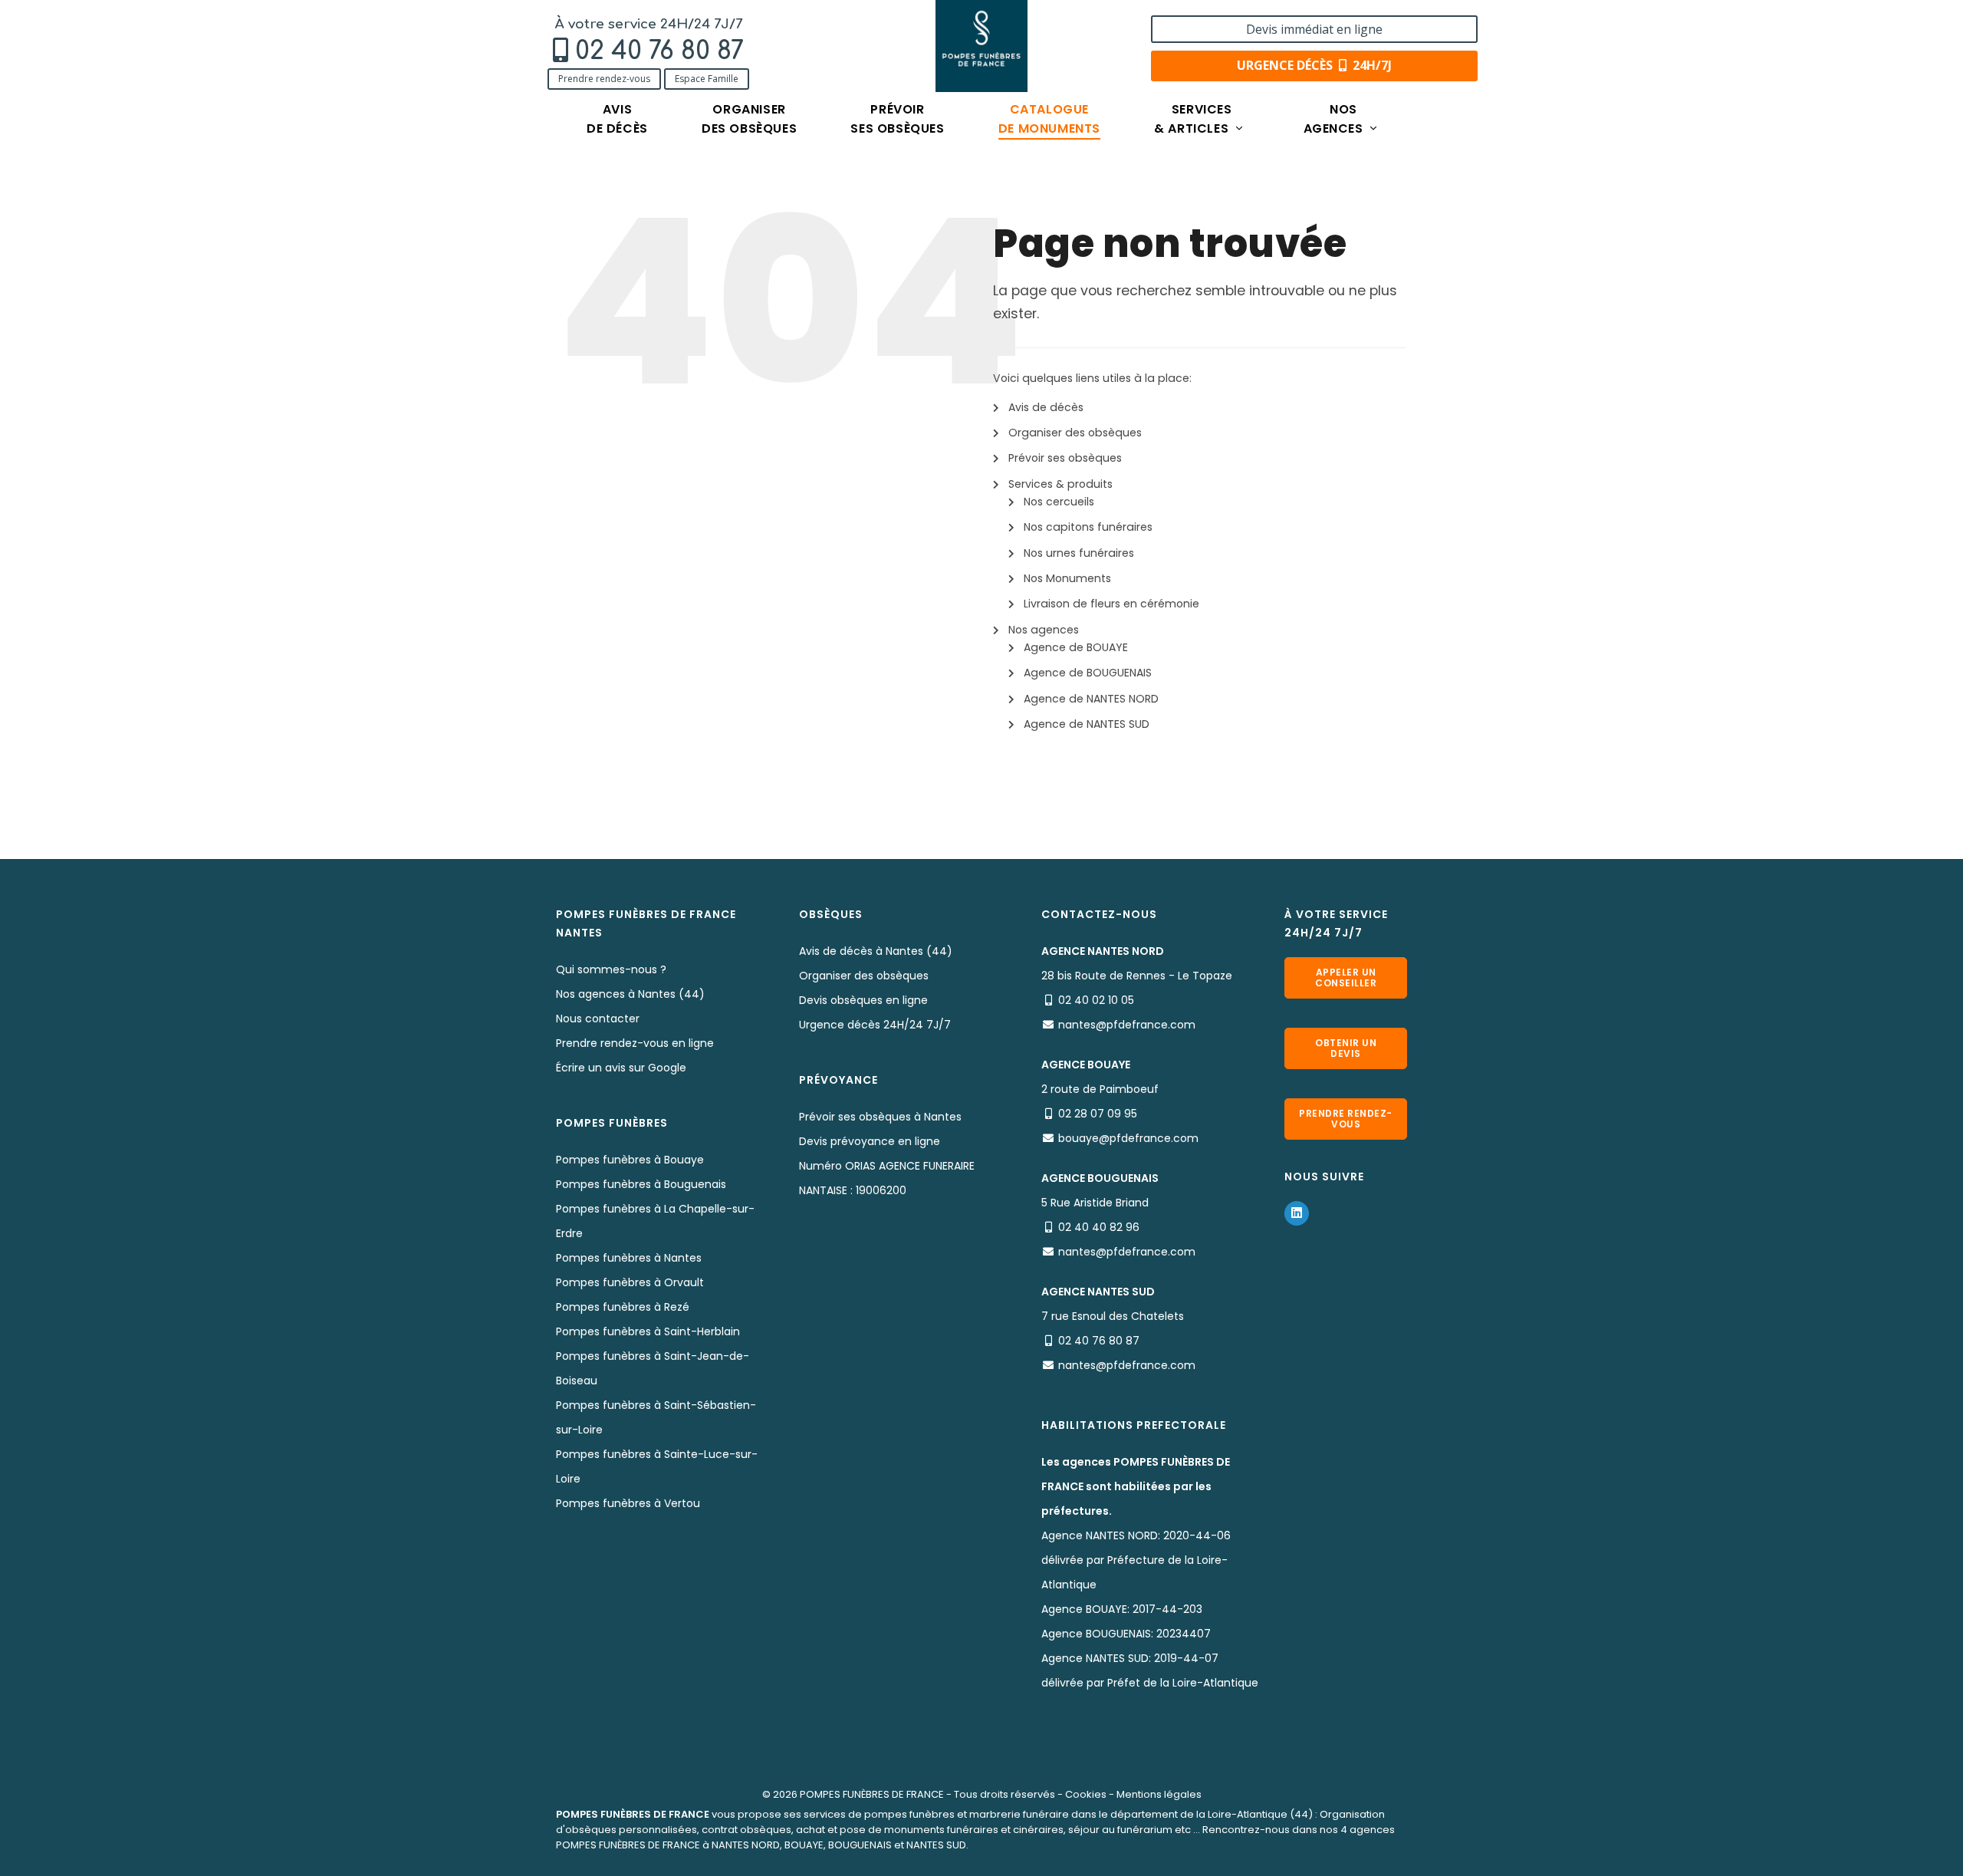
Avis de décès (1046, 407)
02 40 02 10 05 (1096, 1000)
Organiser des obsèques (1075, 433)
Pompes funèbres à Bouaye (630, 1160)
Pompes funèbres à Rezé (623, 1307)
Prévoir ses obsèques (1065, 458)
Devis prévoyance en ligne (870, 1141)
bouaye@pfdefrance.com (1128, 1138)
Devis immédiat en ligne (1314, 29)
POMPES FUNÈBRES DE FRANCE (872, 1794)
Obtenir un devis (1346, 1048)
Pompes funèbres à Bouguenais (641, 1184)
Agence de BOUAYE (1076, 647)
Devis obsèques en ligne (863, 1000)
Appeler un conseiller (1346, 977)
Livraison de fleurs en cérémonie (1111, 604)
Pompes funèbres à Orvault (630, 1282)
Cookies (1086, 1794)
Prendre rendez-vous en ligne (635, 1043)
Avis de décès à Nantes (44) (876, 951)
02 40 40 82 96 (1099, 1227)
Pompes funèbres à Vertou (628, 1503)
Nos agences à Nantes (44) (630, 994)
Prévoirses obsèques (897, 119)
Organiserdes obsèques (749, 119)
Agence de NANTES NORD (1091, 699)
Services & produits (1060, 484)
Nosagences (1335, 119)
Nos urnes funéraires (1079, 553)
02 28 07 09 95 (1098, 1114)
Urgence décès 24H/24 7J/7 (875, 1025)
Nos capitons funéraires (1088, 527)
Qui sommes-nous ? (611, 969)
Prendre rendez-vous (604, 79)
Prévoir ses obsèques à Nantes (880, 1117)
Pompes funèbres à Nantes (629, 1258)
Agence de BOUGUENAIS (1088, 673)
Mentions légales (1159, 1794)
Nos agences (1044, 630)
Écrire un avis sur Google (621, 1068)
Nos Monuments (1067, 578)
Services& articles (1193, 119)
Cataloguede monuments (1049, 119)
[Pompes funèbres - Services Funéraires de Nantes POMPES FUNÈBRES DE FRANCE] (981, 46)
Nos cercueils (1059, 502)
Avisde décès (617, 119)
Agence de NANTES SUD (1087, 724)
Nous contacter (598, 1019)
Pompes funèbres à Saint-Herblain (648, 1331)
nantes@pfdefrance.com (1127, 1025)
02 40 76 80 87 (659, 51)
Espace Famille (707, 79)
